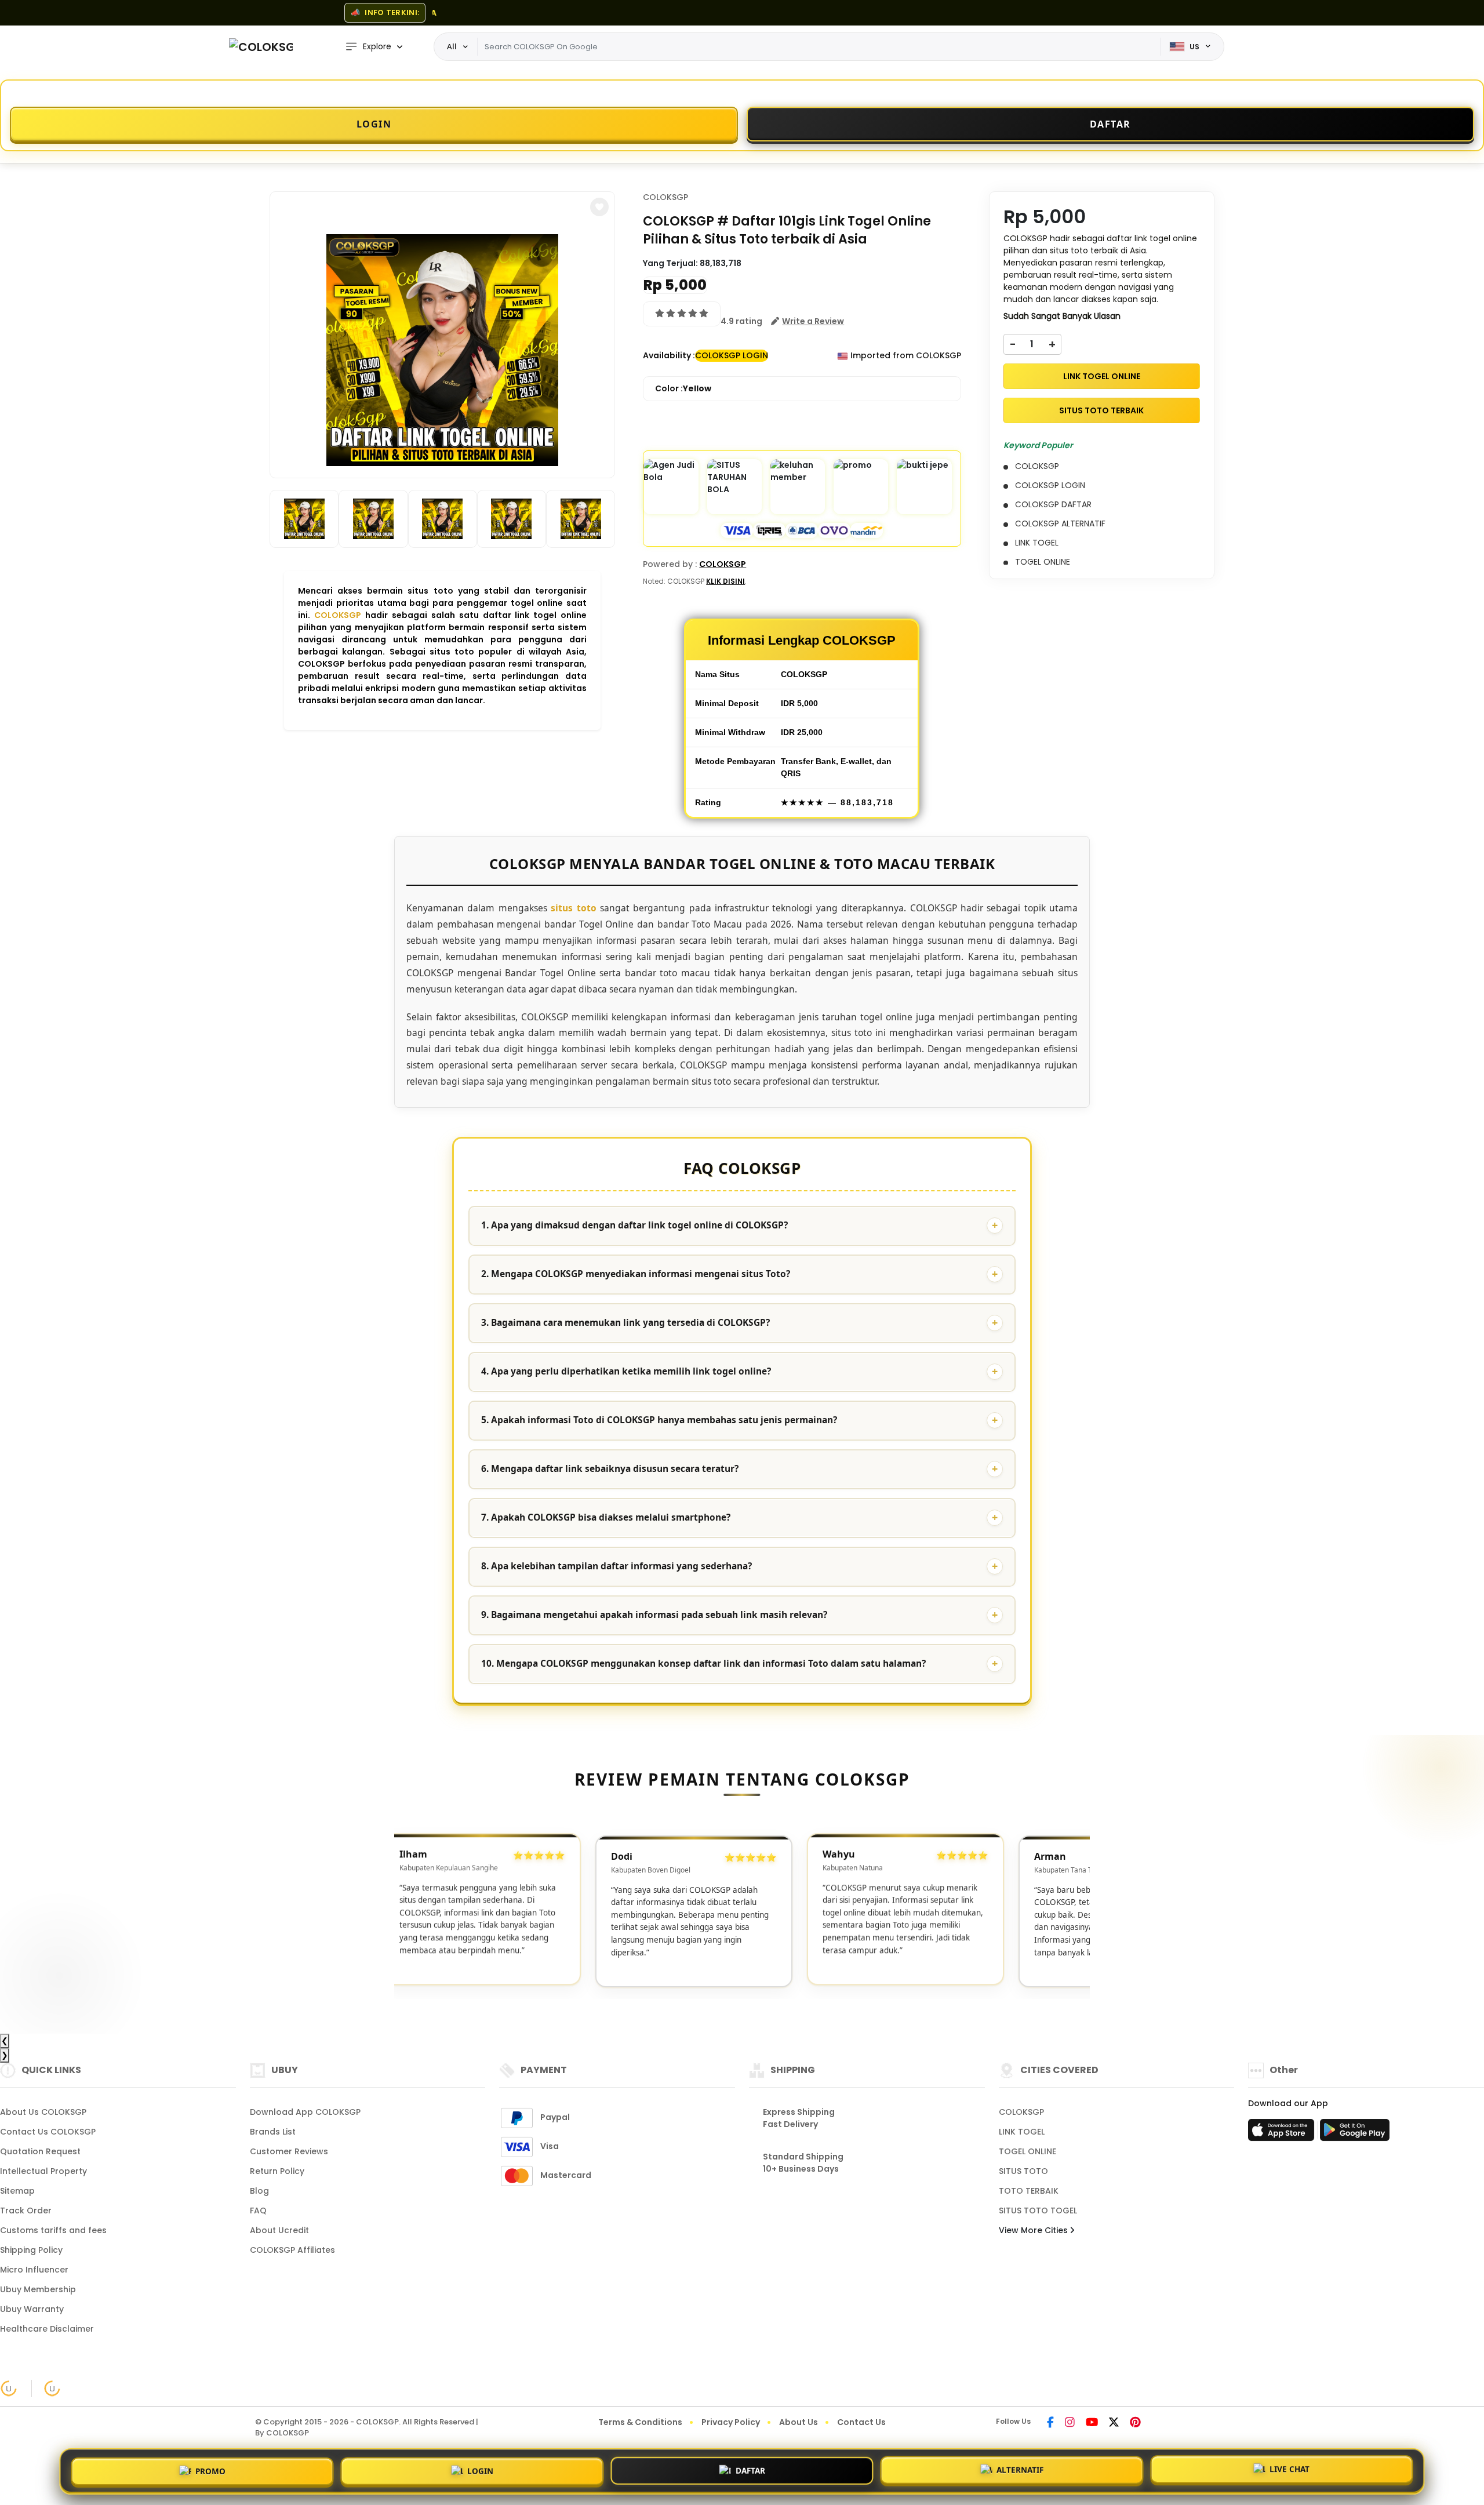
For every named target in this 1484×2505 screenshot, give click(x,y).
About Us (799, 2422)
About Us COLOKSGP (43, 2112)
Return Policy (277, 2171)
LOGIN (480, 2468)
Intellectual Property (43, 2171)
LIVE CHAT (1290, 2468)
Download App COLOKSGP (305, 2112)
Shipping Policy (31, 2250)
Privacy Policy (731, 2422)
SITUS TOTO (1023, 2171)
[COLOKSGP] (261, 47)
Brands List (273, 2132)
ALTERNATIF (1020, 2468)
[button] (599, 207)
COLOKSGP (338, 615)
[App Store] (1283, 2133)
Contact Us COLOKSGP (48, 2132)
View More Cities (1034, 2230)
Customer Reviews (289, 2151)
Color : (683, 388)
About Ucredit (279, 2230)
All (452, 46)
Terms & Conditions (640, 2422)
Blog (259, 2191)
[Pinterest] (1135, 2423)
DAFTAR (750, 2468)
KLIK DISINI (725, 581)
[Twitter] (1114, 2423)
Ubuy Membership (38, 2289)
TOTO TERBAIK (1029, 2191)
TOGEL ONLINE (1027, 2151)
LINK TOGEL (1022, 2132)
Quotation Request (40, 2151)
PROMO (210, 2469)
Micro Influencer (34, 2270)
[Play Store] (1355, 2133)
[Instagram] (1070, 2423)
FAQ (258, 2210)
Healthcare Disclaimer (47, 2329)
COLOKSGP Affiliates (292, 2250)
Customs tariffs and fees (53, 2230)
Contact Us (861, 2422)
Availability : (669, 355)
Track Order (26, 2210)
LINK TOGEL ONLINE (1102, 376)
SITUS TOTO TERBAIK (1101, 410)
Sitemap (17, 2191)
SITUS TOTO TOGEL (1038, 2210)
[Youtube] (1092, 2423)
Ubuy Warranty (32, 2309)
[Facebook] (1050, 2423)
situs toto (573, 908)
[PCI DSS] (9, 2388)
